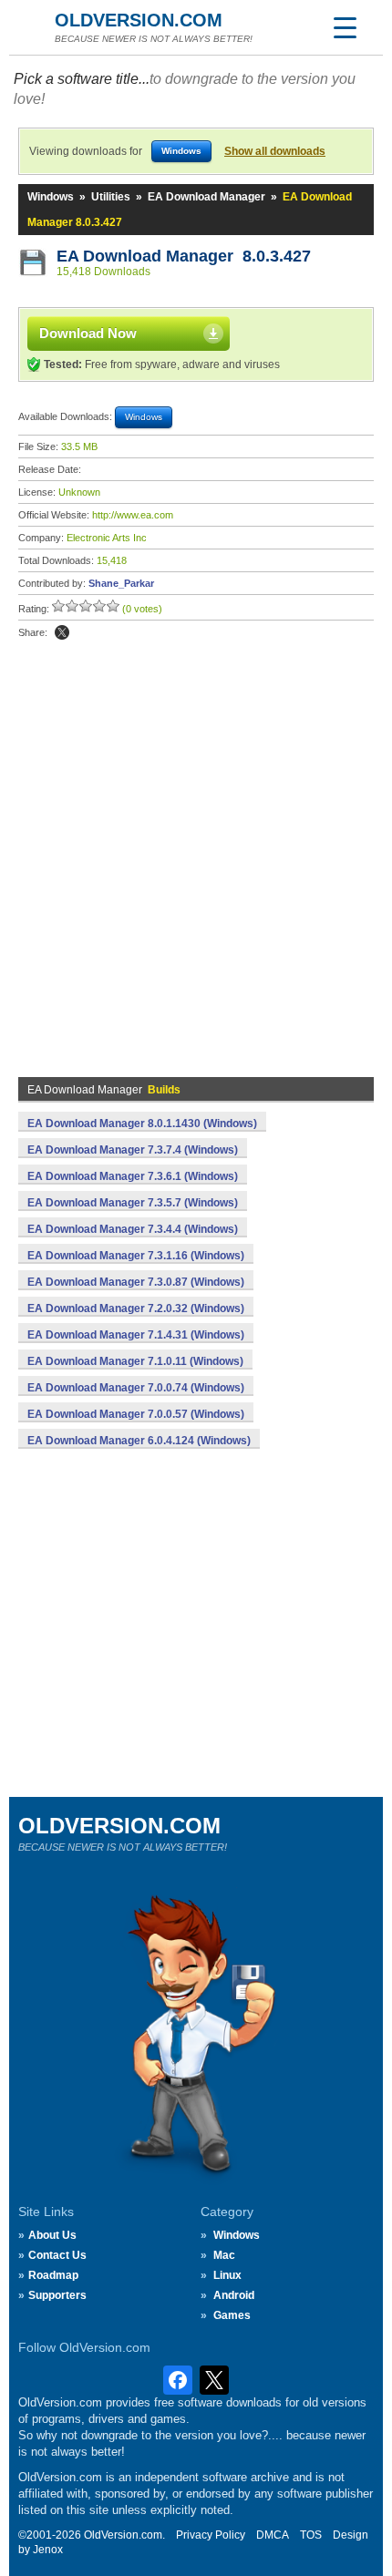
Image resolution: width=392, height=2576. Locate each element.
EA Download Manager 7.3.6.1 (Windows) (133, 1176)
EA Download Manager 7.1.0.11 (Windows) (135, 1361)
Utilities (111, 197)
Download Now (88, 333)
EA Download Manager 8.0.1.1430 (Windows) (142, 1124)
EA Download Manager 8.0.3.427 (184, 256)
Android (234, 2295)
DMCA (273, 2535)
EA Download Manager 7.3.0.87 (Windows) (136, 1282)
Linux (227, 2275)
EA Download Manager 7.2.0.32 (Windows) (136, 1309)
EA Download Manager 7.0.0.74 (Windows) (136, 1388)
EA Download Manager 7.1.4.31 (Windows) (136, 1335)
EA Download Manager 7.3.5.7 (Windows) (133, 1203)
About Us (52, 2235)
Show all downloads (275, 151)
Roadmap (53, 2275)
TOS (311, 2535)
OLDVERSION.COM (139, 20)
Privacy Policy (211, 2535)
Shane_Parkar (121, 583)
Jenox (48, 2550)
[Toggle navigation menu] (345, 27)
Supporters (57, 2295)
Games (232, 2315)
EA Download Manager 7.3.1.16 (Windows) (136, 1256)
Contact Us (57, 2255)
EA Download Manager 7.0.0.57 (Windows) (136, 1414)
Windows (51, 197)
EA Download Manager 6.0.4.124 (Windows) (139, 1441)
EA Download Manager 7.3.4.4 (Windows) (133, 1229)
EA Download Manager (206, 197)
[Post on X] (62, 632)
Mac (224, 2255)
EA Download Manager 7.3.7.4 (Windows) (133, 1150)
